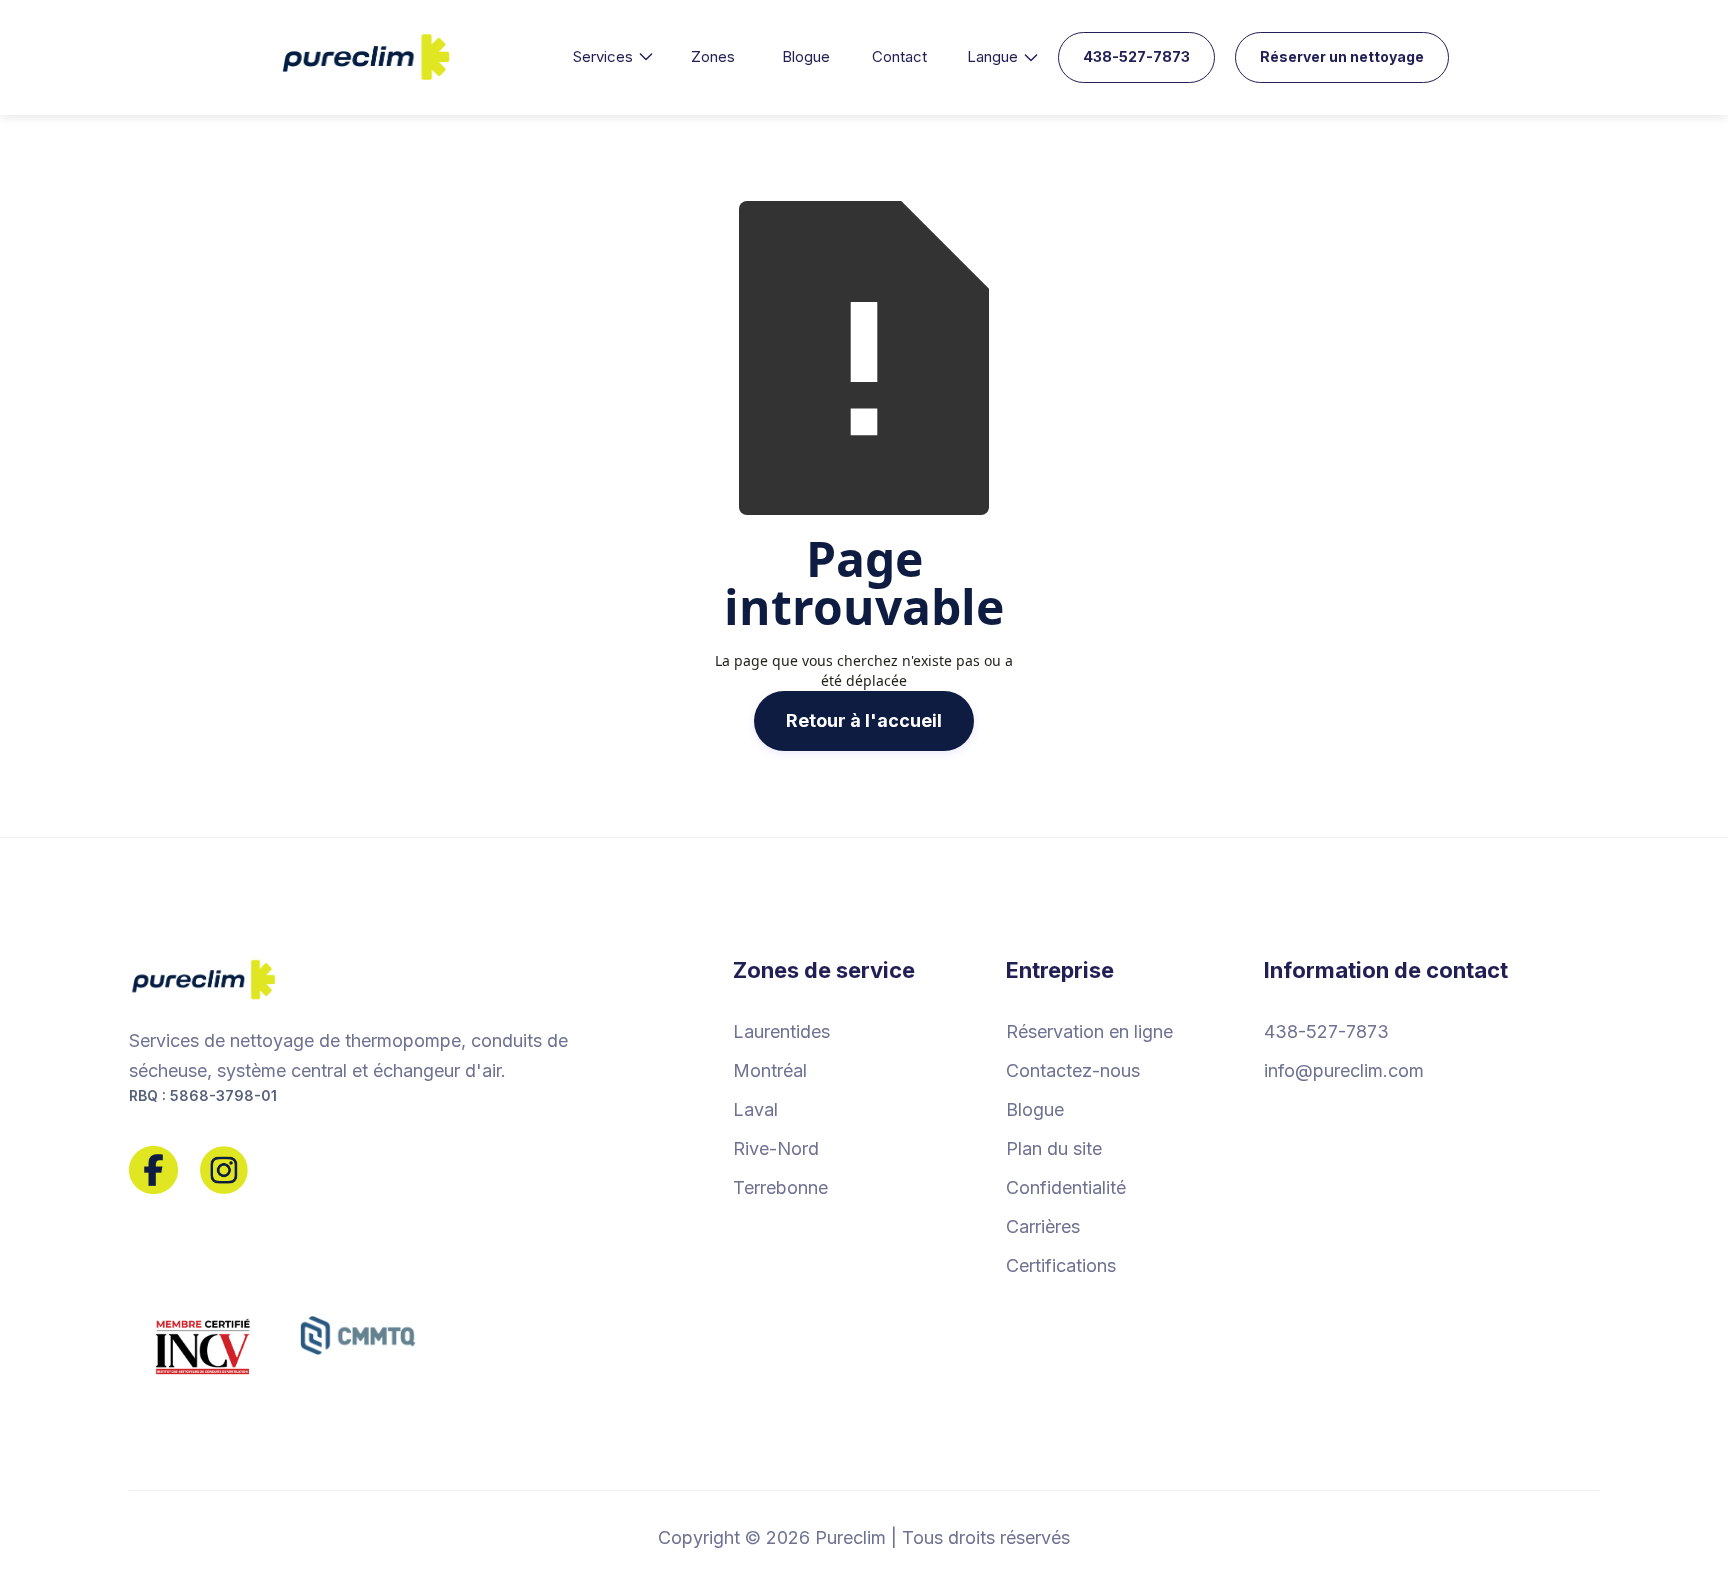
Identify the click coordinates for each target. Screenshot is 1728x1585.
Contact (899, 56)
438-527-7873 (1136, 56)
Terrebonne (780, 1187)
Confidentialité (1066, 1187)
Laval (755, 1109)
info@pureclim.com (1344, 1070)
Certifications (1061, 1265)
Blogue (806, 56)
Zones (713, 56)
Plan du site (1054, 1148)
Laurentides (781, 1031)
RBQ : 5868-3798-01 (203, 1095)
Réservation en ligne (1089, 1031)
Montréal (770, 1070)
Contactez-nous (1073, 1070)
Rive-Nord (776, 1148)
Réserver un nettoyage (1342, 56)
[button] (613, 57)
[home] (366, 57)
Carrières (1043, 1226)
